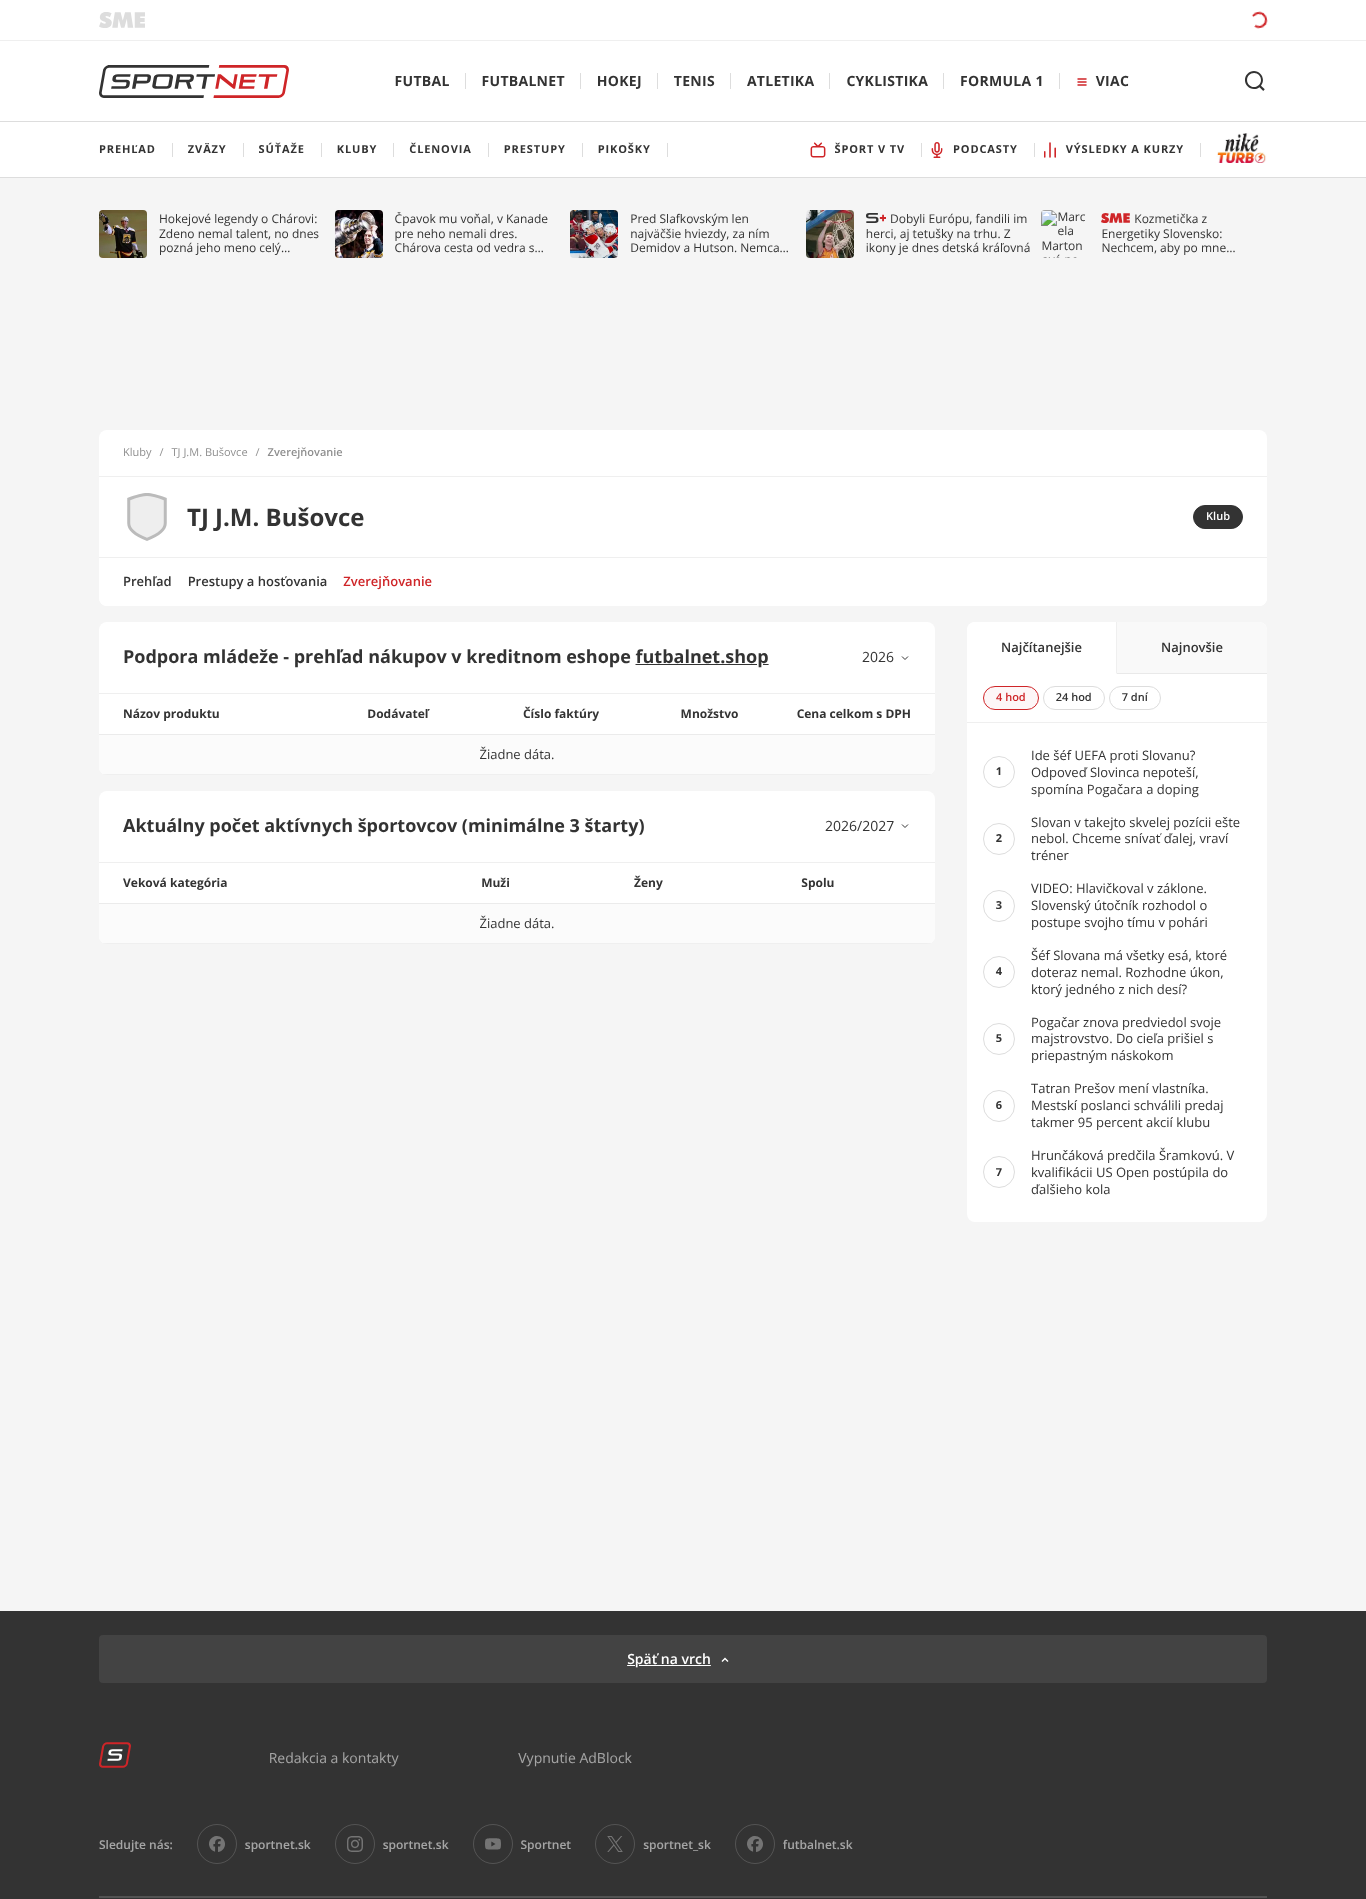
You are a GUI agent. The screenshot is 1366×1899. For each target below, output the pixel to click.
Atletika (780, 81)
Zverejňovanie (387, 581)
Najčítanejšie (1041, 647)
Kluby (137, 453)
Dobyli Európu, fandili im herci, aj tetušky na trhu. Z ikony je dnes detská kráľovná (948, 233)
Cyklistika (887, 81)
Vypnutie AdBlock (575, 1757)
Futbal (422, 81)
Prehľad (147, 581)
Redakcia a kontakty (334, 1757)
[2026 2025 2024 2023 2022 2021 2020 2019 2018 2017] (886, 657)
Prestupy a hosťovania (258, 581)
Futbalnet (523, 81)
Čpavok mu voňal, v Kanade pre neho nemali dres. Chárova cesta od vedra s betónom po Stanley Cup (472, 233)
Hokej (619, 81)
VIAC (1112, 81)
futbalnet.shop (702, 657)
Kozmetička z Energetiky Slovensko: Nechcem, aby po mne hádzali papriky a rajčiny (1168, 233)
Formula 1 (1002, 81)
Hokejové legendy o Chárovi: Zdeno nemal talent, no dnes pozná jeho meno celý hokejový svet (239, 233)
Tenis (694, 81)
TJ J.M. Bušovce (210, 453)
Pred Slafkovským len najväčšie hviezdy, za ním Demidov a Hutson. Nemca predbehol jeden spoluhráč (705, 233)
